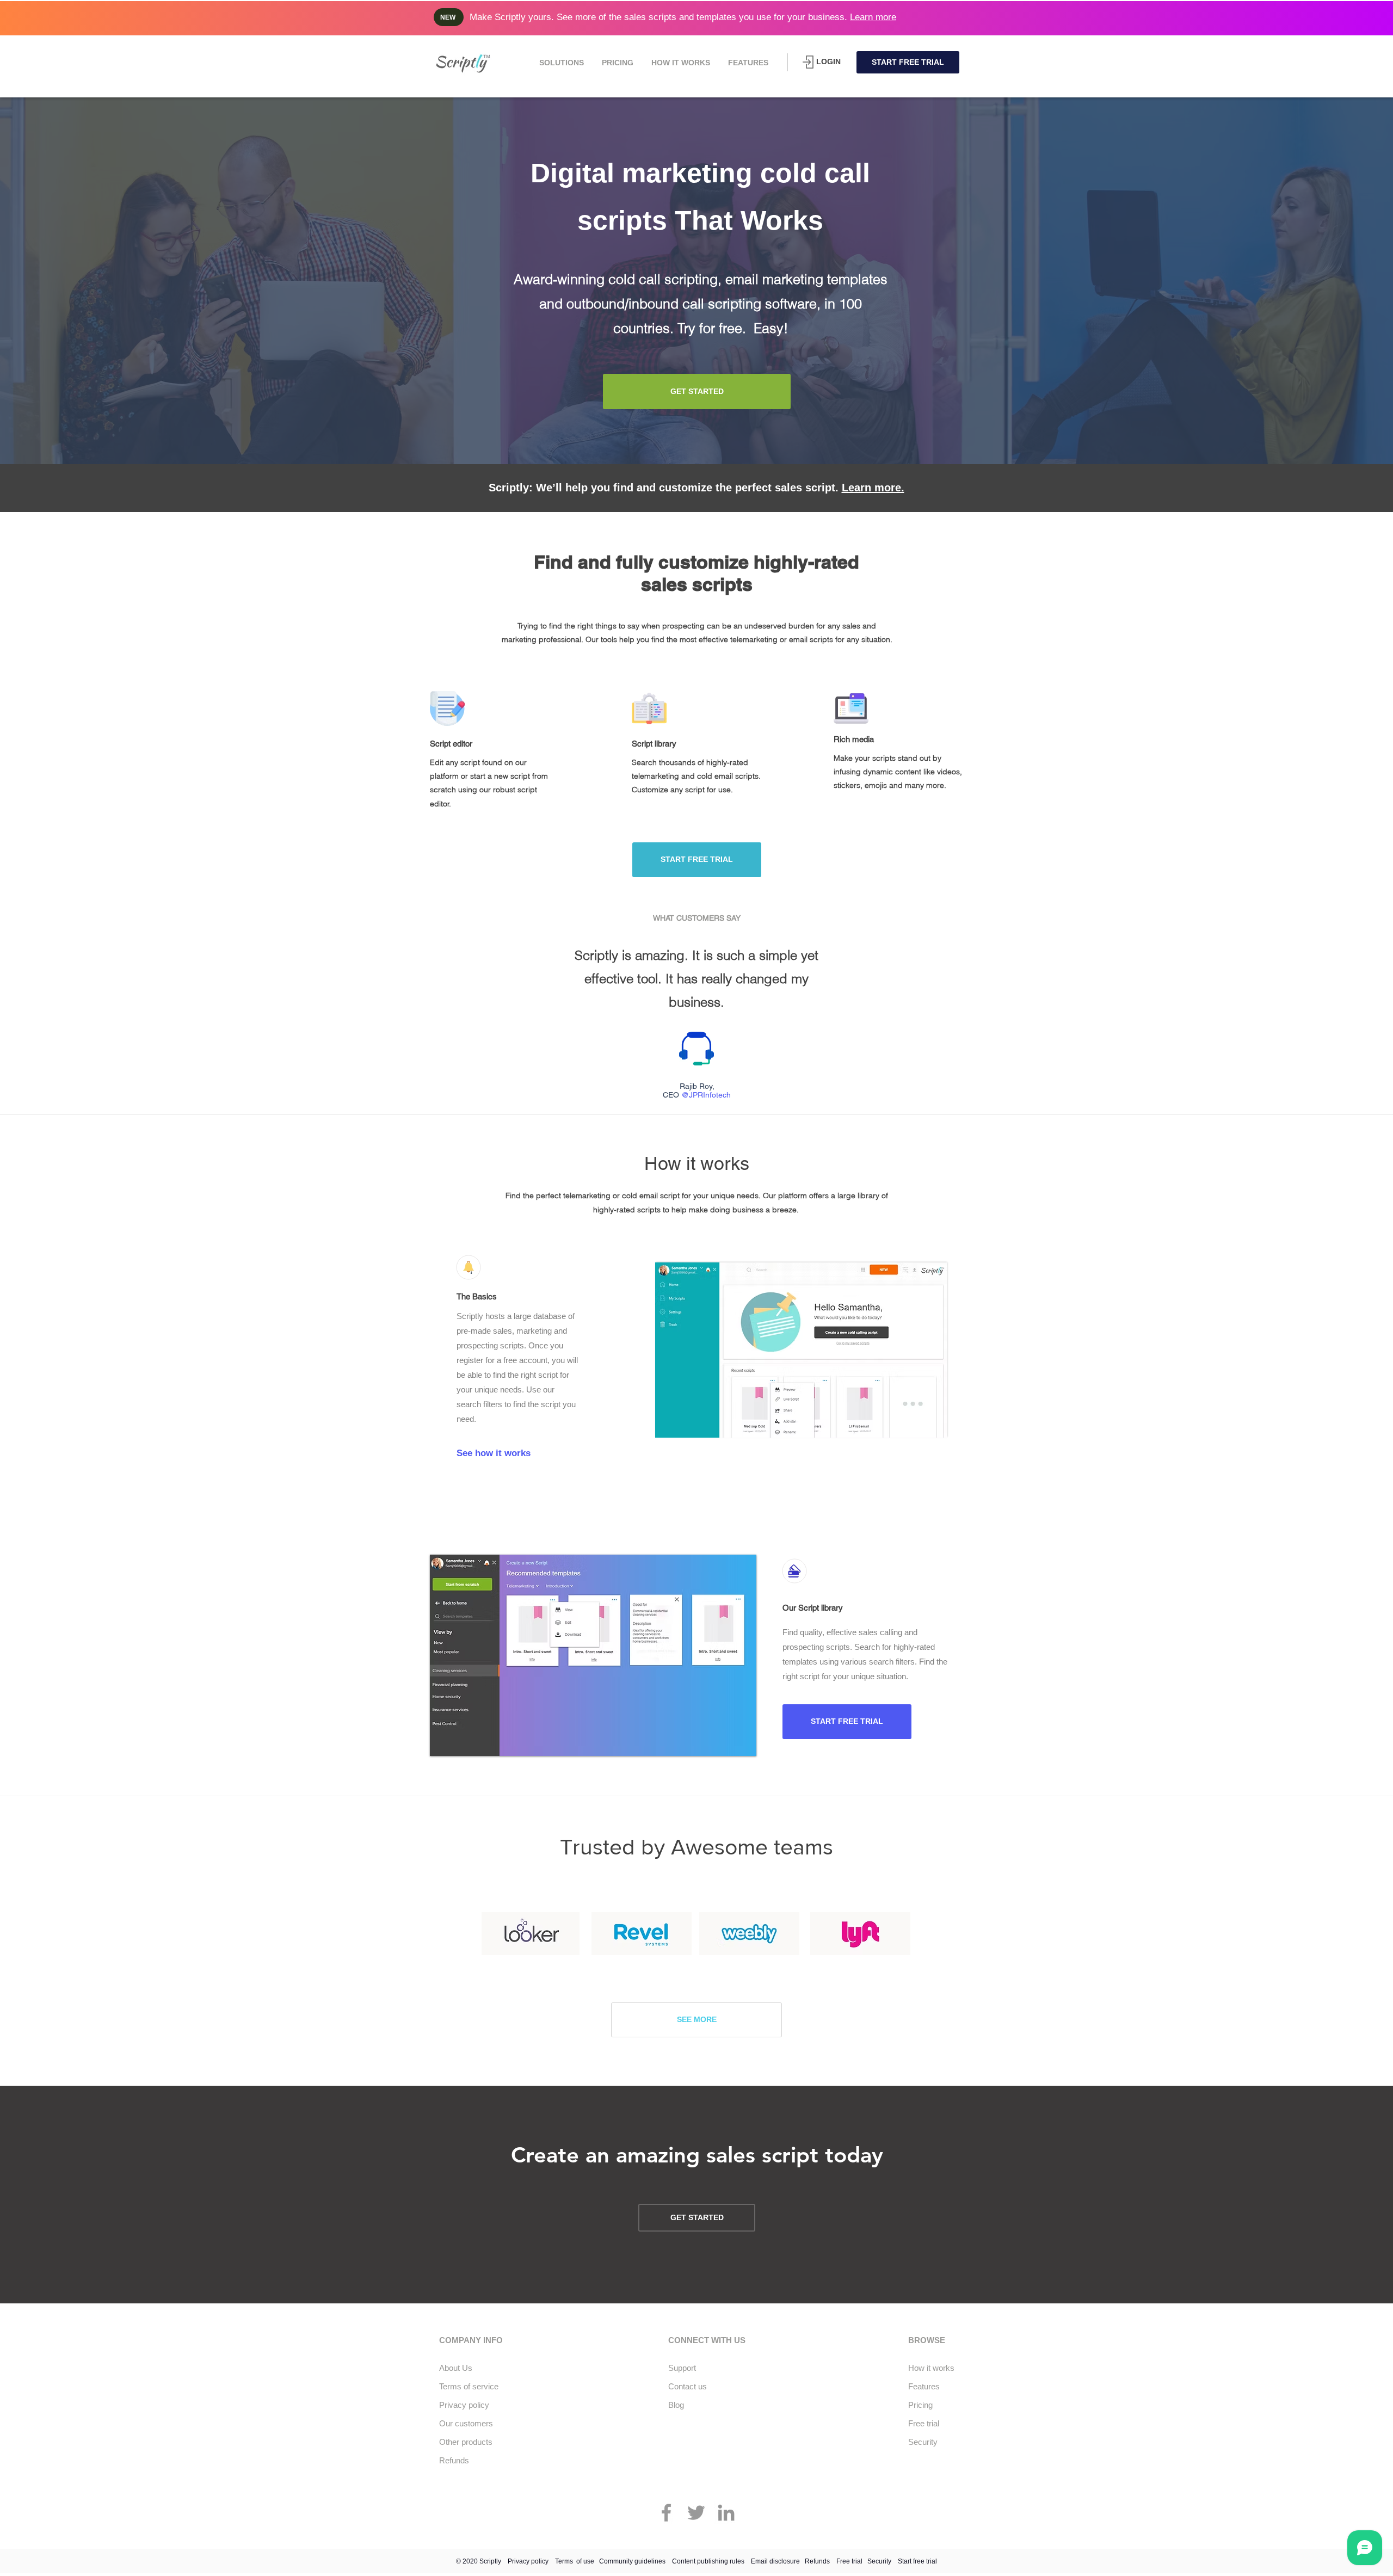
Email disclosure (775, 2561)
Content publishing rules (708, 2561)
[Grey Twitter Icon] (696, 2513)
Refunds (817, 2561)
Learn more (873, 17)
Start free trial (917, 2561)
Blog (676, 2405)
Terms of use (575, 2561)
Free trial (849, 2561)
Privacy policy (528, 2561)
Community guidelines (632, 2561)
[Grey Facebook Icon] (666, 2513)
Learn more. (873, 488)
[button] (561, 63)
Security (879, 2561)
